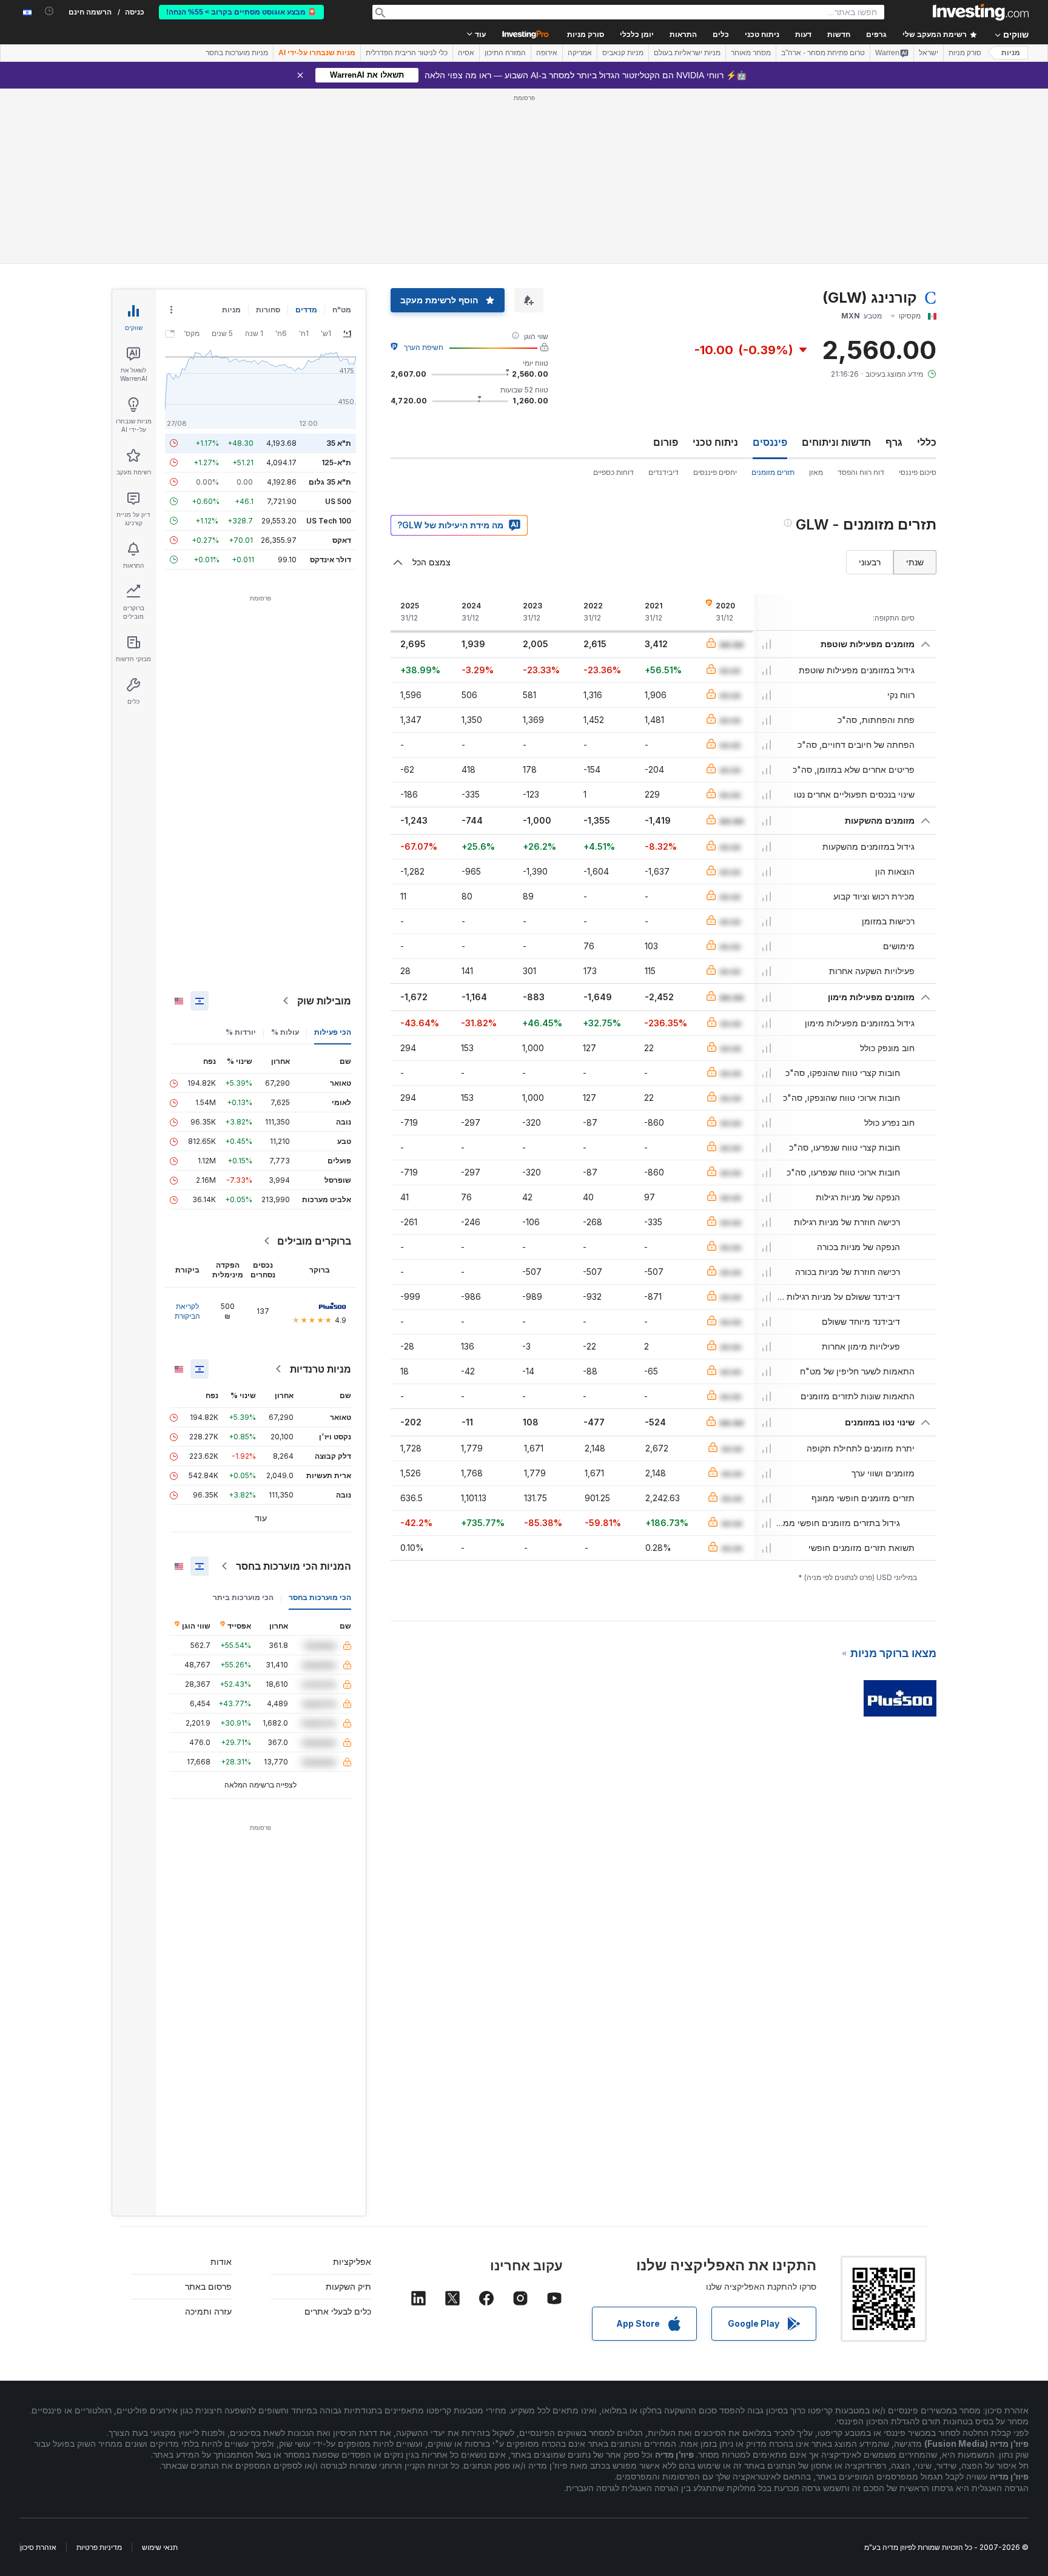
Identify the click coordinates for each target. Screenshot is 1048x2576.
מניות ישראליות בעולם (687, 53)
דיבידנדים (663, 472)
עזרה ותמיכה (208, 2311)
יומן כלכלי (637, 35)
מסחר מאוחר (751, 53)
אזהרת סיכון (38, 2547)
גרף (894, 442)
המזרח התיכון (505, 53)
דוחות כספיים (613, 472)
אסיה (466, 53)
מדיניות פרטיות (99, 2547)
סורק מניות (586, 35)
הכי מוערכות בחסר (320, 1597)
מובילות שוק (324, 1001)
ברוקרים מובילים (314, 1241)
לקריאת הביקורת (187, 1311)
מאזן (816, 472)
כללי (927, 442)
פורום (666, 442)
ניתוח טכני (715, 442)
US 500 (338, 501)
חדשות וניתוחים (836, 442)
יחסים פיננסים (715, 472)
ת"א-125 (336, 462)
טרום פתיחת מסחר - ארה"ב (823, 53)
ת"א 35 (339, 443)
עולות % (285, 1032)
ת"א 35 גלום (330, 482)
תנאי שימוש (160, 2547)
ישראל (929, 53)
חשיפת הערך (424, 347)
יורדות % (241, 1032)
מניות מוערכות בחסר (237, 53)
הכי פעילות (333, 1032)
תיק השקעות (348, 2286)
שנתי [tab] (915, 562)
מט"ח (342, 310)
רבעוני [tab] (870, 562)
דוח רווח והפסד (861, 472)
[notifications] (49, 11)
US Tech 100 (329, 521)
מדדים (306, 310)
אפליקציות (352, 2262)
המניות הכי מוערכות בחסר (294, 1566)
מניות (1011, 53)
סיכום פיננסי (918, 472)
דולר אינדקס (331, 560)
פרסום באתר (208, 2286)
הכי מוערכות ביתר (243, 1597)
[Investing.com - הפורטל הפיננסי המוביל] (981, 12)
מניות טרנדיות (321, 1369)
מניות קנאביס (623, 53)
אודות (221, 2262)
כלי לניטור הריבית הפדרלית (407, 53)
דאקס (342, 540)
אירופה (547, 53)
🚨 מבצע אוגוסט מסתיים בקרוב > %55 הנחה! (241, 12)
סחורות (268, 310)
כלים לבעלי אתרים (338, 2311)
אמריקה (580, 53)
